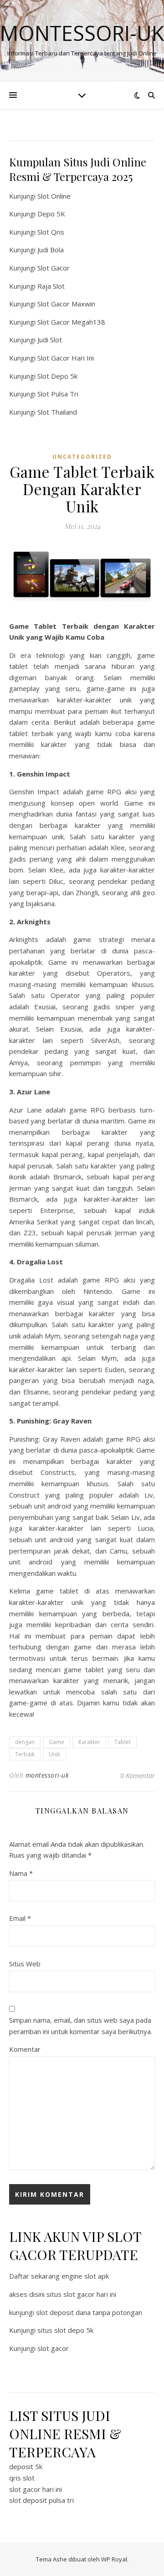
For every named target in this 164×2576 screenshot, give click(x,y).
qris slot (22, 2478)
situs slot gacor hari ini (81, 2294)
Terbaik (25, 1754)
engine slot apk (85, 2276)
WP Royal (114, 2559)
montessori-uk (47, 1775)
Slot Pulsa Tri (58, 394)
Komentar (25, 2049)
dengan (25, 1742)
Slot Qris (51, 232)
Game (56, 1742)
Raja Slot (51, 286)
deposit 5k (26, 2466)
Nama (21, 1873)
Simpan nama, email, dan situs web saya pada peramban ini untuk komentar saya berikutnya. (81, 2026)
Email (20, 1918)
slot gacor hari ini (36, 2489)
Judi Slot (50, 340)
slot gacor (53, 2348)
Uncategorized (82, 457)
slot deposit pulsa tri (41, 2500)
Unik (54, 1754)
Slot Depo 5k (57, 376)
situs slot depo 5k (65, 2330)
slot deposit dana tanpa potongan (89, 2312)
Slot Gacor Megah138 (71, 322)
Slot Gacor (54, 268)
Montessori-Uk (82, 33)
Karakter (89, 1742)
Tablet (123, 1742)
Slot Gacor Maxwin (66, 304)
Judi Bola (51, 250)
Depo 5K (51, 214)
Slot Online (54, 196)
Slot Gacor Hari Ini (66, 358)
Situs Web (25, 1964)
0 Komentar (138, 1775)
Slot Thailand (57, 412)
